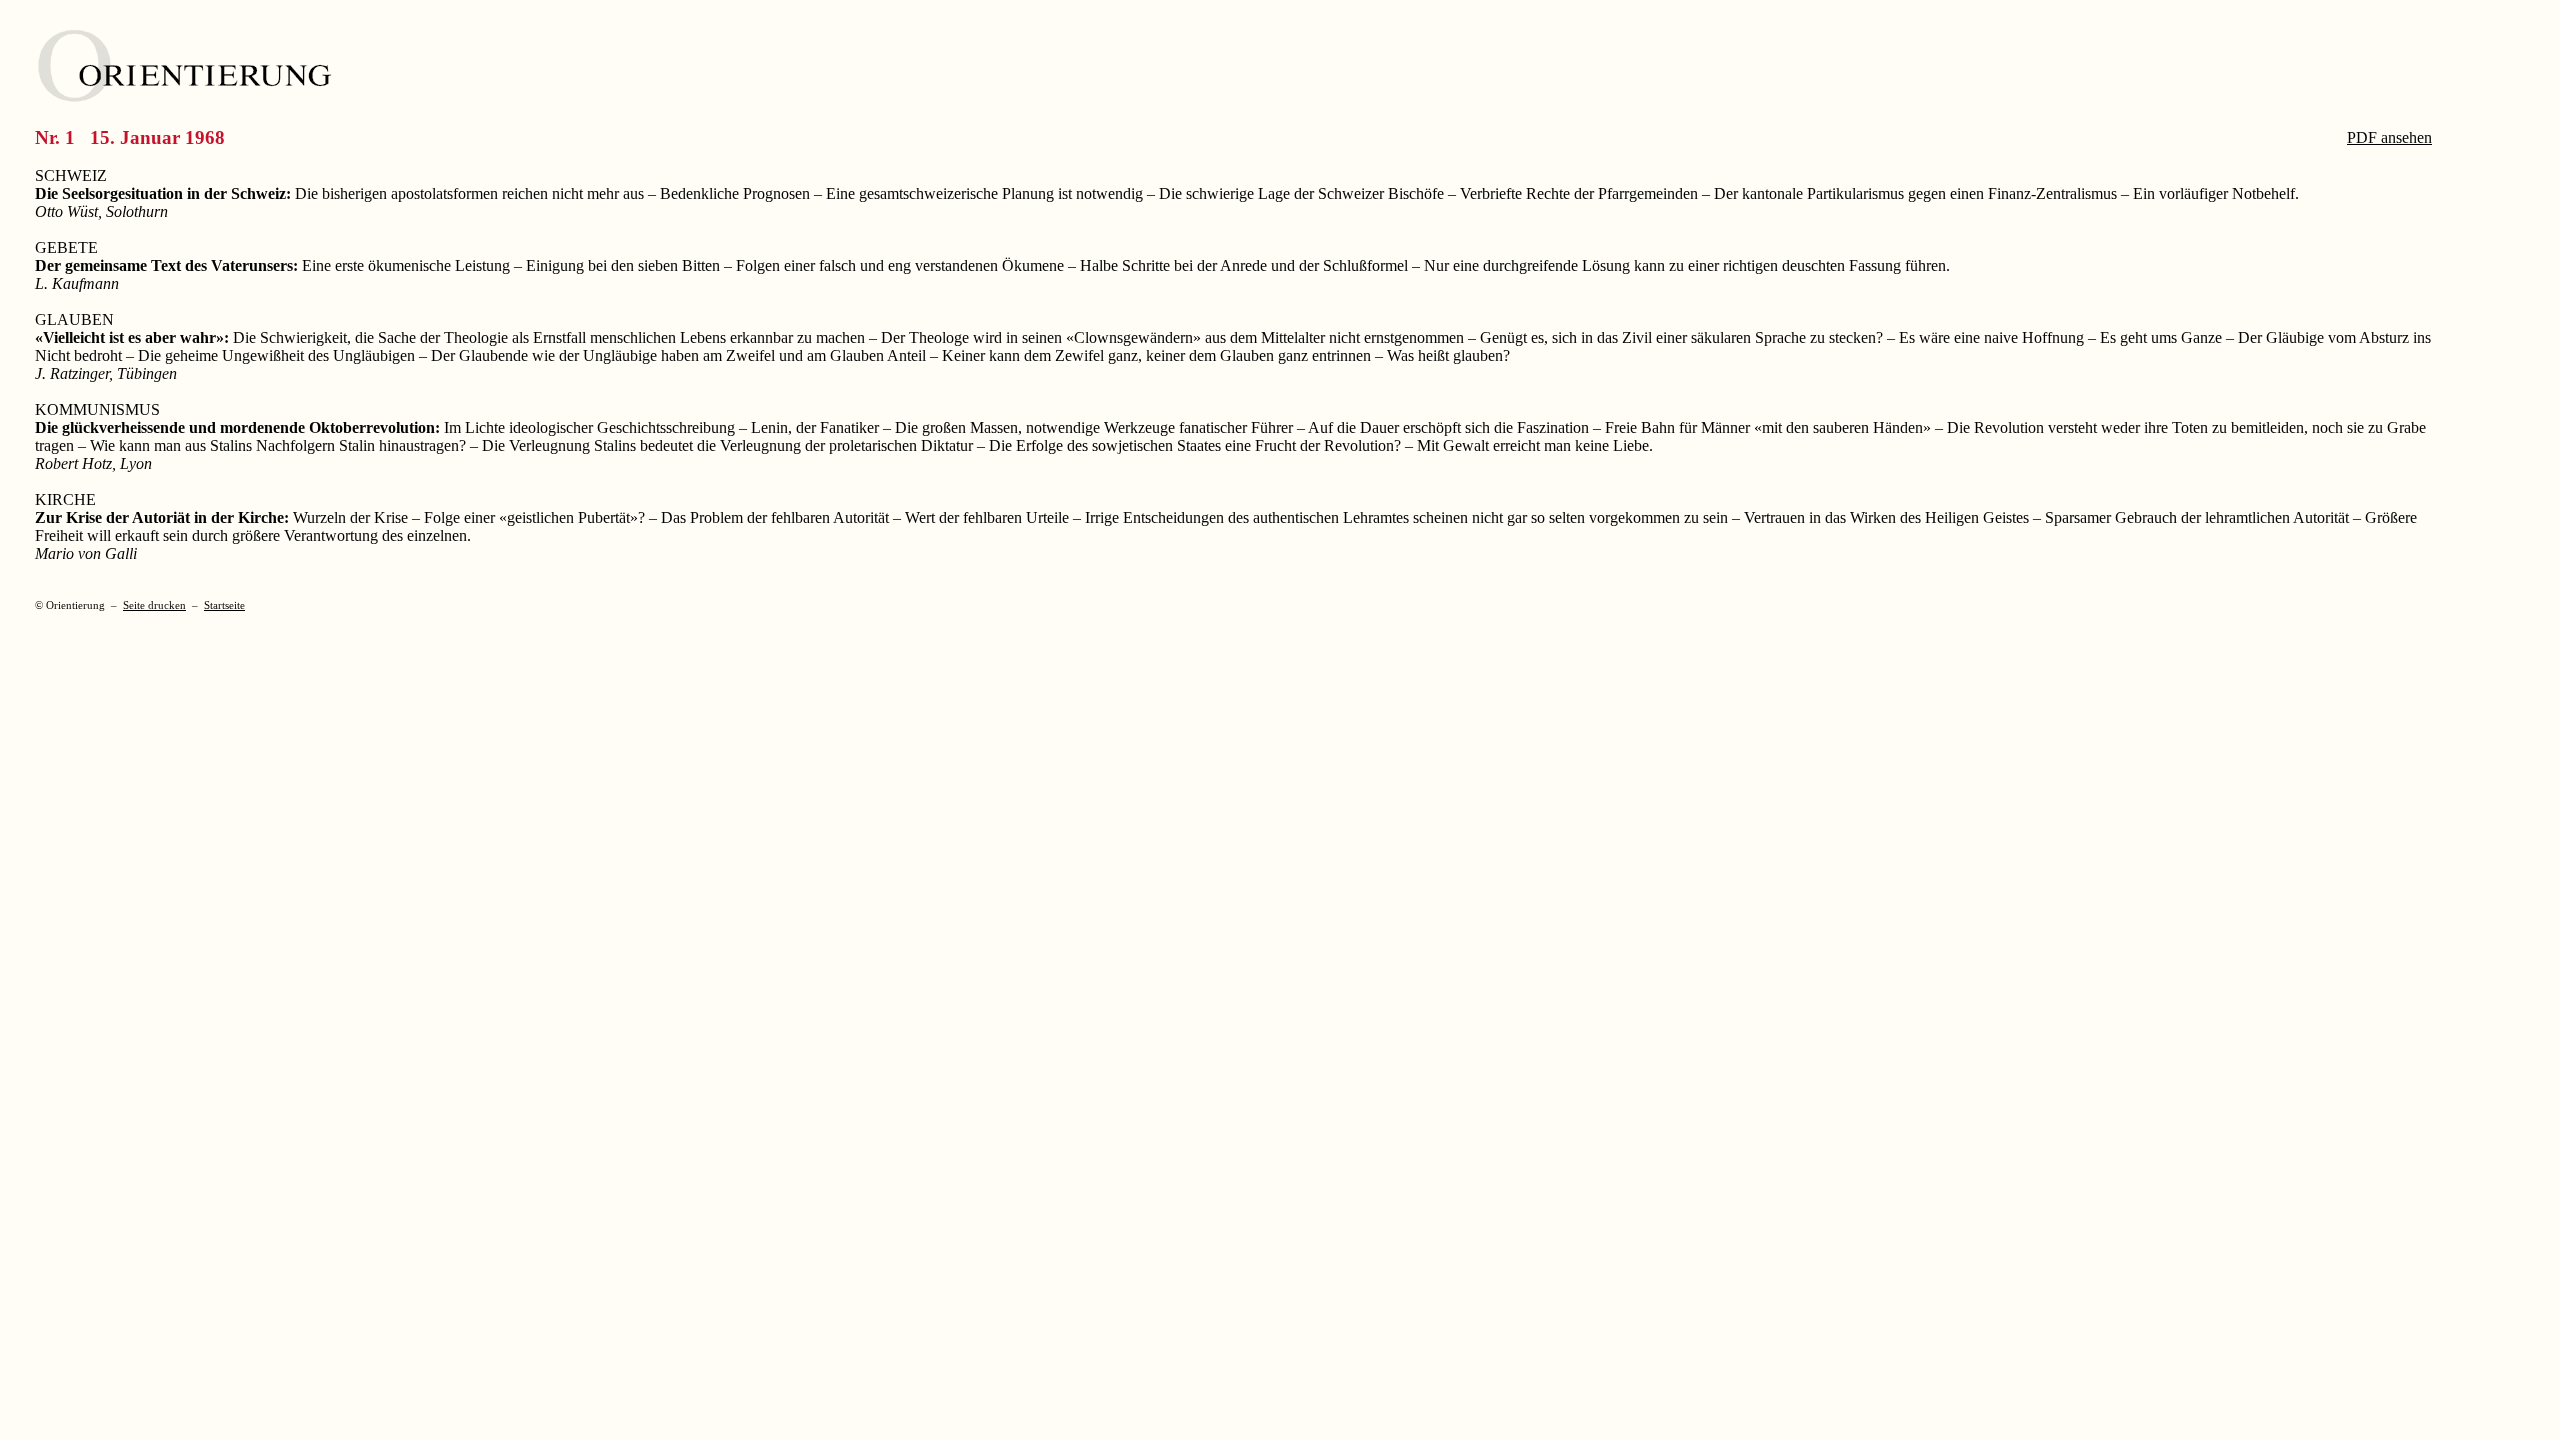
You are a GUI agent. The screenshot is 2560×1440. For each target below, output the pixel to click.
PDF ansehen (2389, 137)
